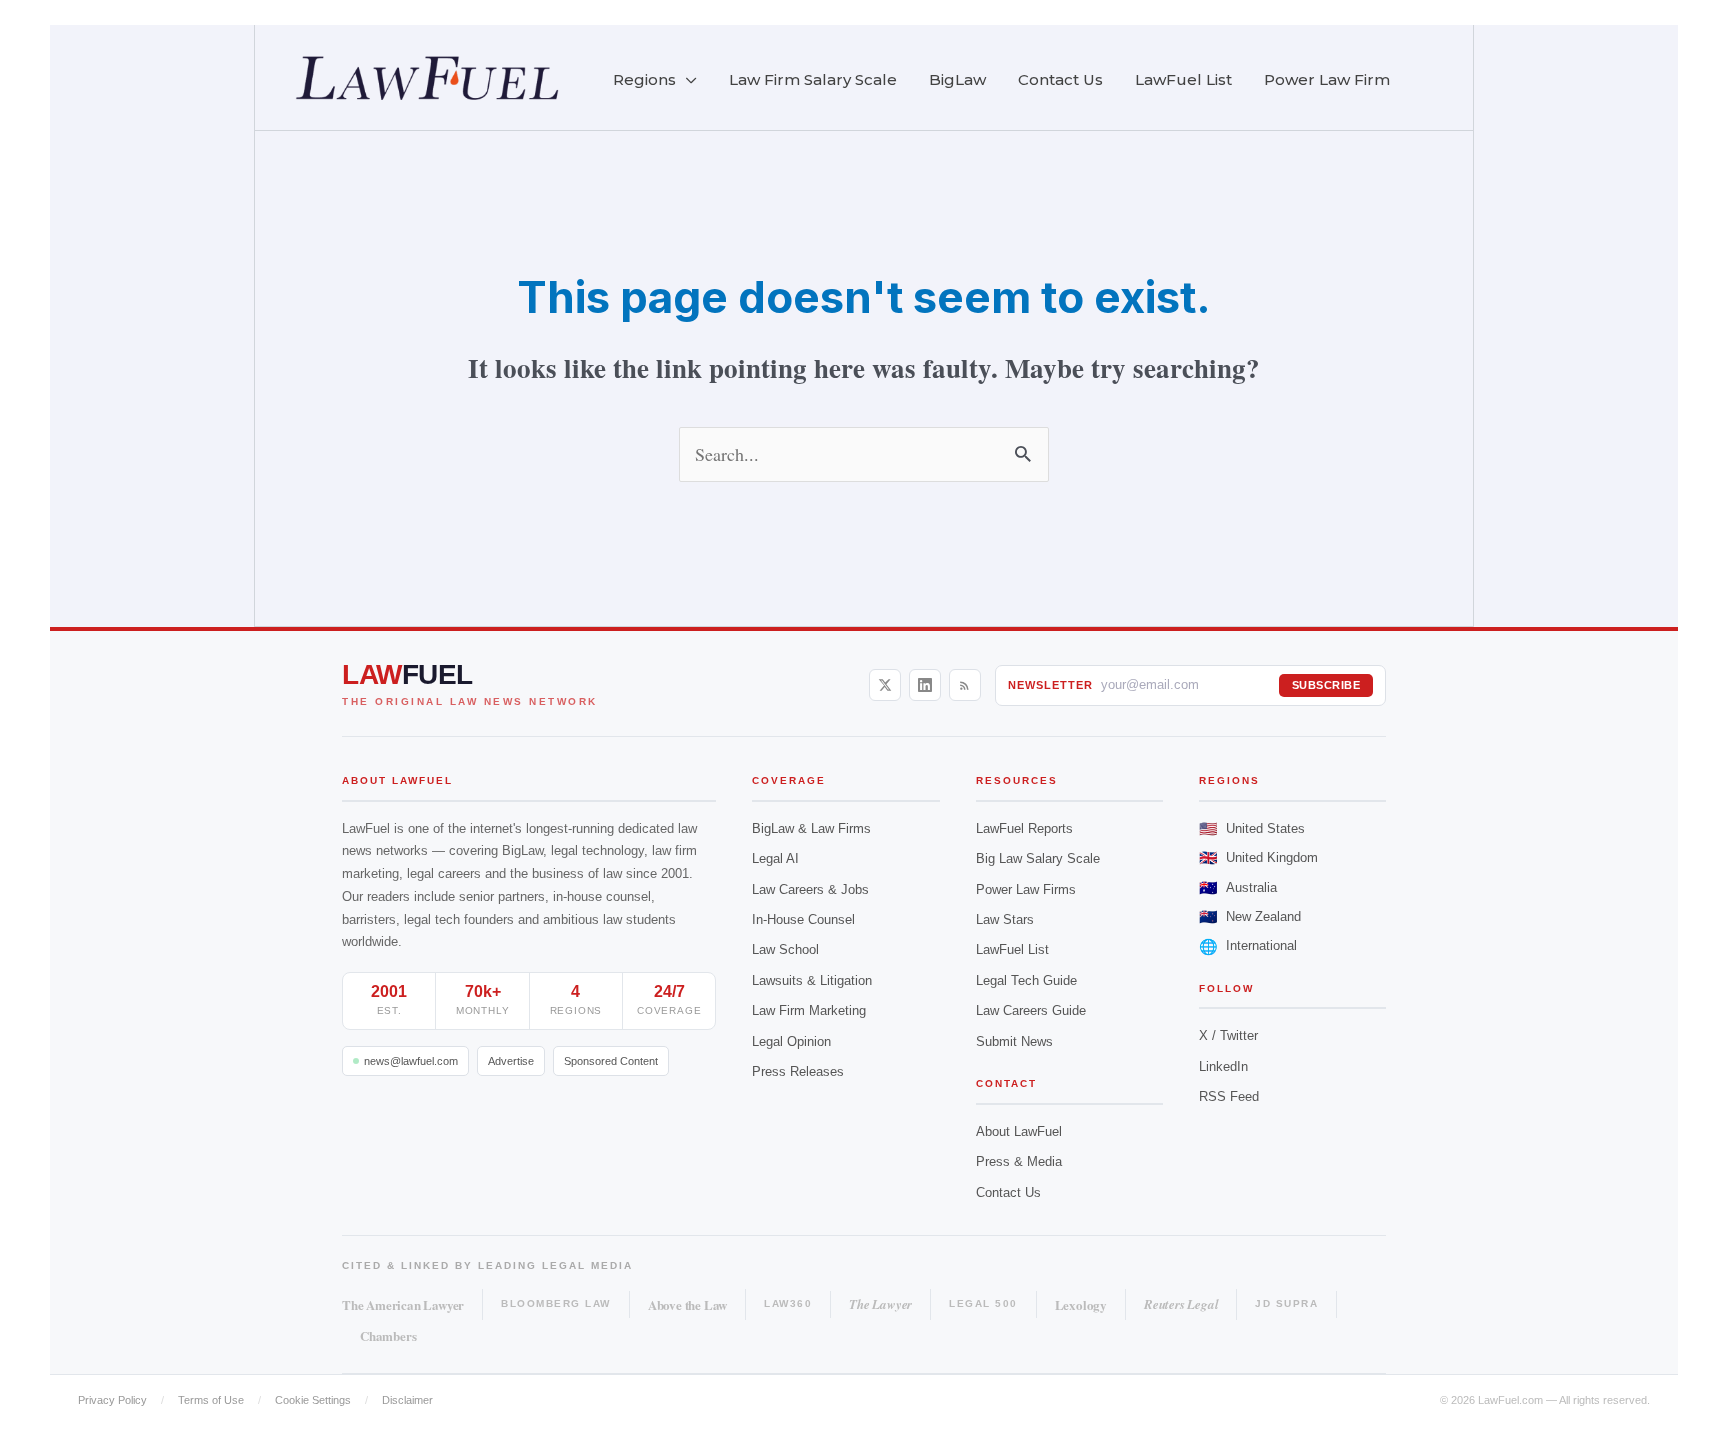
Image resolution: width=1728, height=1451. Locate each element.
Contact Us (1008, 1192)
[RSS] (965, 685)
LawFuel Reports (1024, 828)
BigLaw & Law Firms (811, 828)
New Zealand (1250, 916)
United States (1252, 828)
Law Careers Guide (1031, 1010)
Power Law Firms (1026, 889)
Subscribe (1326, 685)
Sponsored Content (611, 1061)
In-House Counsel (803, 919)
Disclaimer (407, 1400)
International (1248, 946)
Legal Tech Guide (1026, 980)
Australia (1238, 887)
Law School (785, 949)
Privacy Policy (112, 1400)
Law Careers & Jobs (810, 889)
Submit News (1014, 1041)
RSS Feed (1229, 1096)
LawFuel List (1012, 949)
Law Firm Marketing (809, 1010)
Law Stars (1005, 919)
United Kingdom (1258, 857)
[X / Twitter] (885, 685)
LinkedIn (1223, 1066)
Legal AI (775, 858)
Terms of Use (211, 1400)
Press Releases (798, 1071)
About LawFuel (1019, 1131)
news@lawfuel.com (411, 1061)
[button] (686, 80)
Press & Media (1019, 1161)
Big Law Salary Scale (1038, 858)
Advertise (511, 1061)
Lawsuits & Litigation (812, 980)
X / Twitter (1228, 1035)
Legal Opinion (791, 1041)
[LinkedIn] (925, 685)
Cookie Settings (313, 1400)
